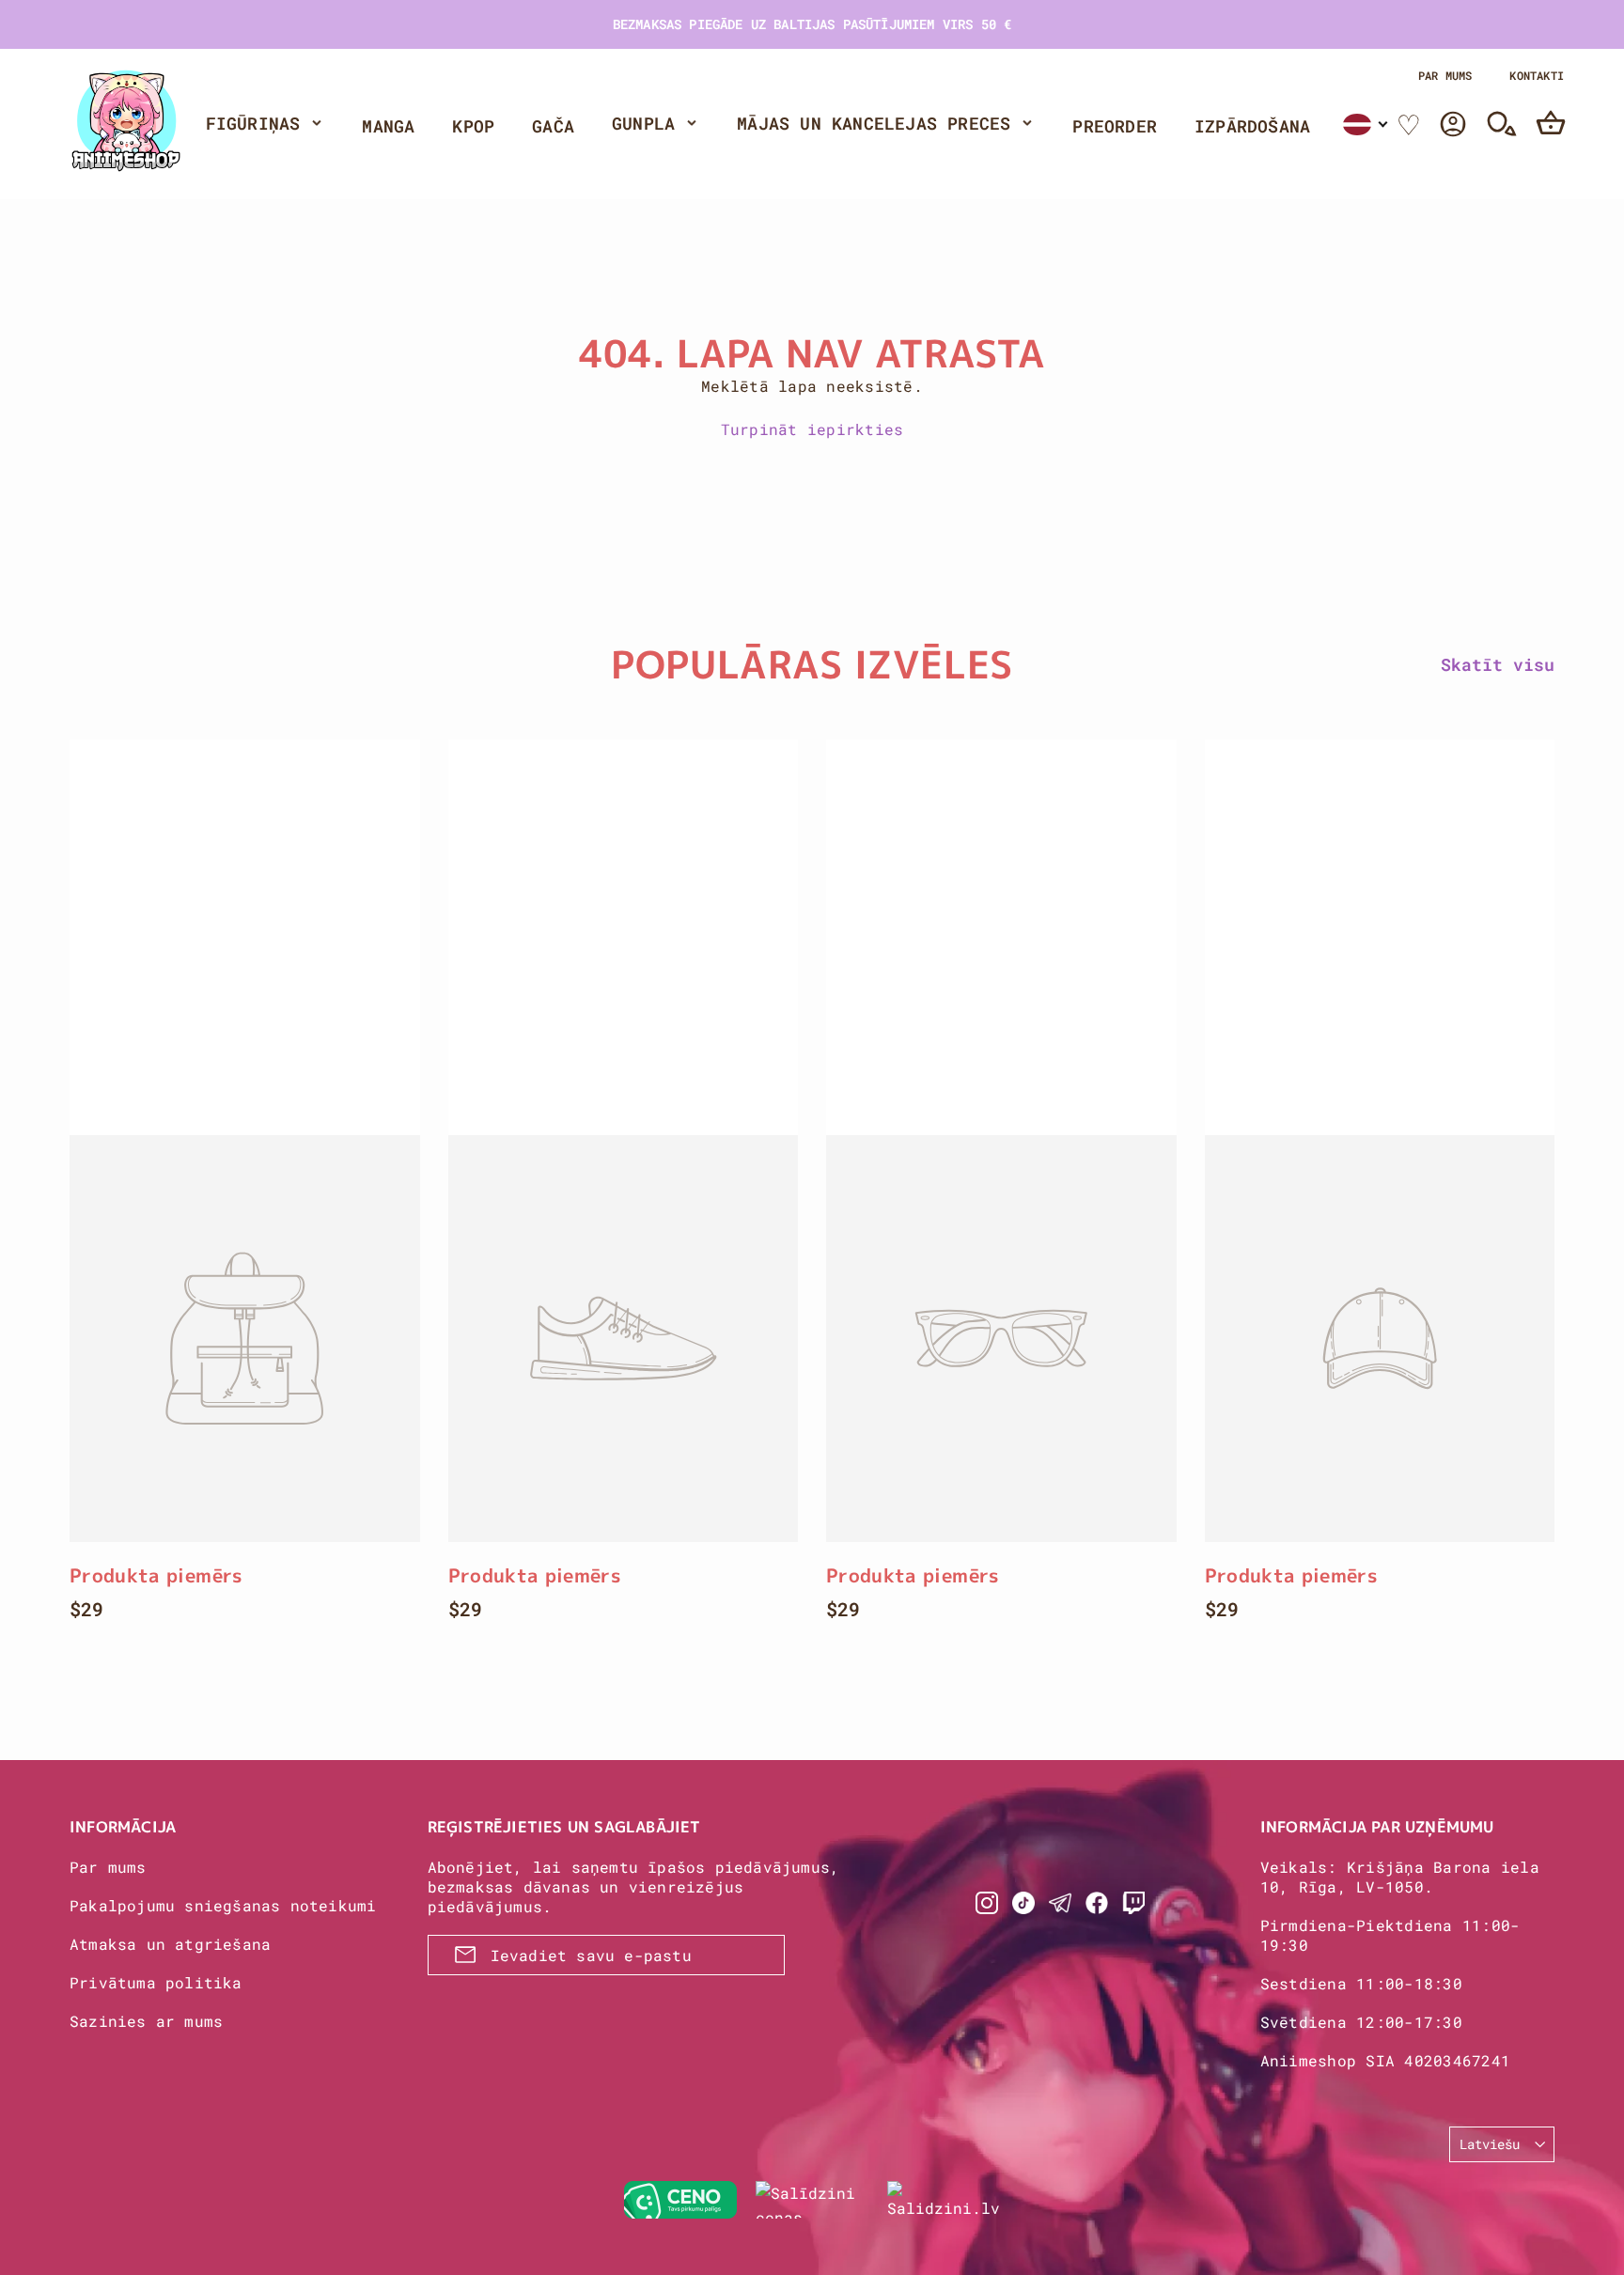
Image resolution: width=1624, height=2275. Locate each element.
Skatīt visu (1498, 664)
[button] (1366, 125)
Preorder (1115, 126)
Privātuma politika (156, 1982)
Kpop (473, 126)
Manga (388, 126)
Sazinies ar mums (146, 2021)
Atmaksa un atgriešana (170, 1944)
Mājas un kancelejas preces (874, 123)
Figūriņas (253, 123)
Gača (553, 126)
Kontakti (1537, 75)
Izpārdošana (1252, 126)
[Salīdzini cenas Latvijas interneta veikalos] (812, 2200)
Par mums (1445, 75)
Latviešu (1490, 2144)
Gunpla (643, 123)
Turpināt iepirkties (812, 429)
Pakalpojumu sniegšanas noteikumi (223, 1905)
